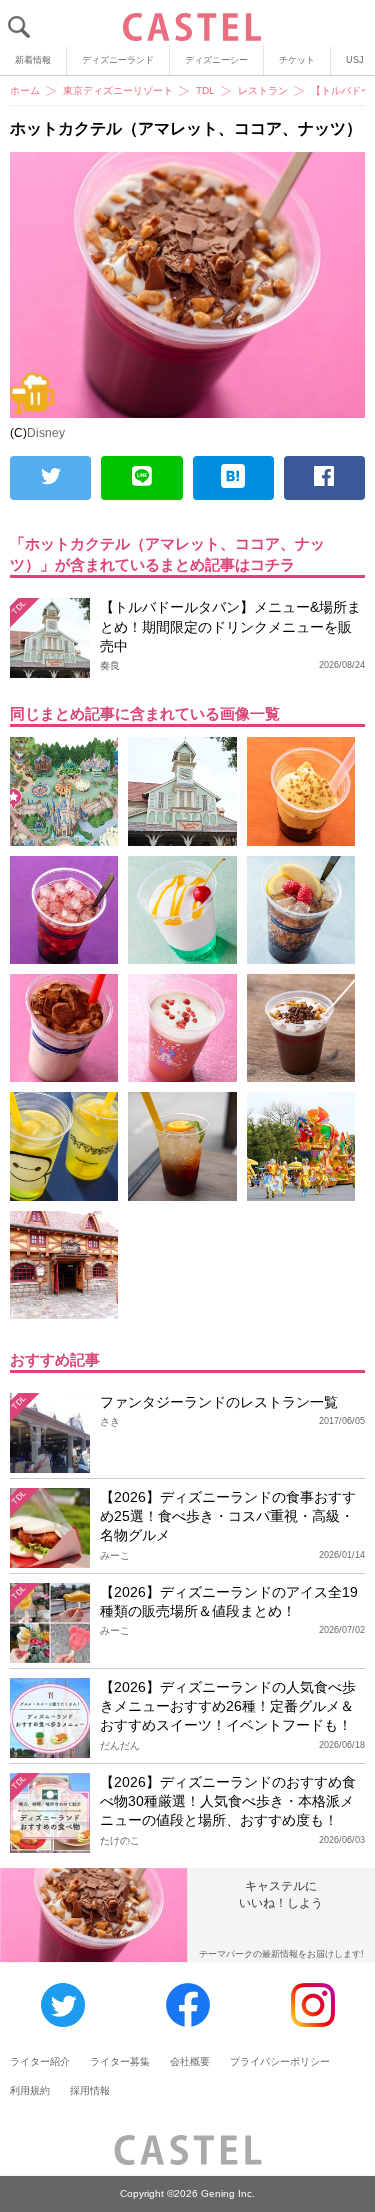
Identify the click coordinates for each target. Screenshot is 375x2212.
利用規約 (30, 2090)
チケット (297, 60)
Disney (46, 433)
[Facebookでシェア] (324, 478)
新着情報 (33, 60)
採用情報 (90, 2090)
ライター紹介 (40, 2061)
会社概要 (190, 2061)
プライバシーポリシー (280, 2061)
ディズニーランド (118, 60)
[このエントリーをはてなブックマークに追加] (233, 478)
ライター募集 (120, 2061)
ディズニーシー (216, 60)
